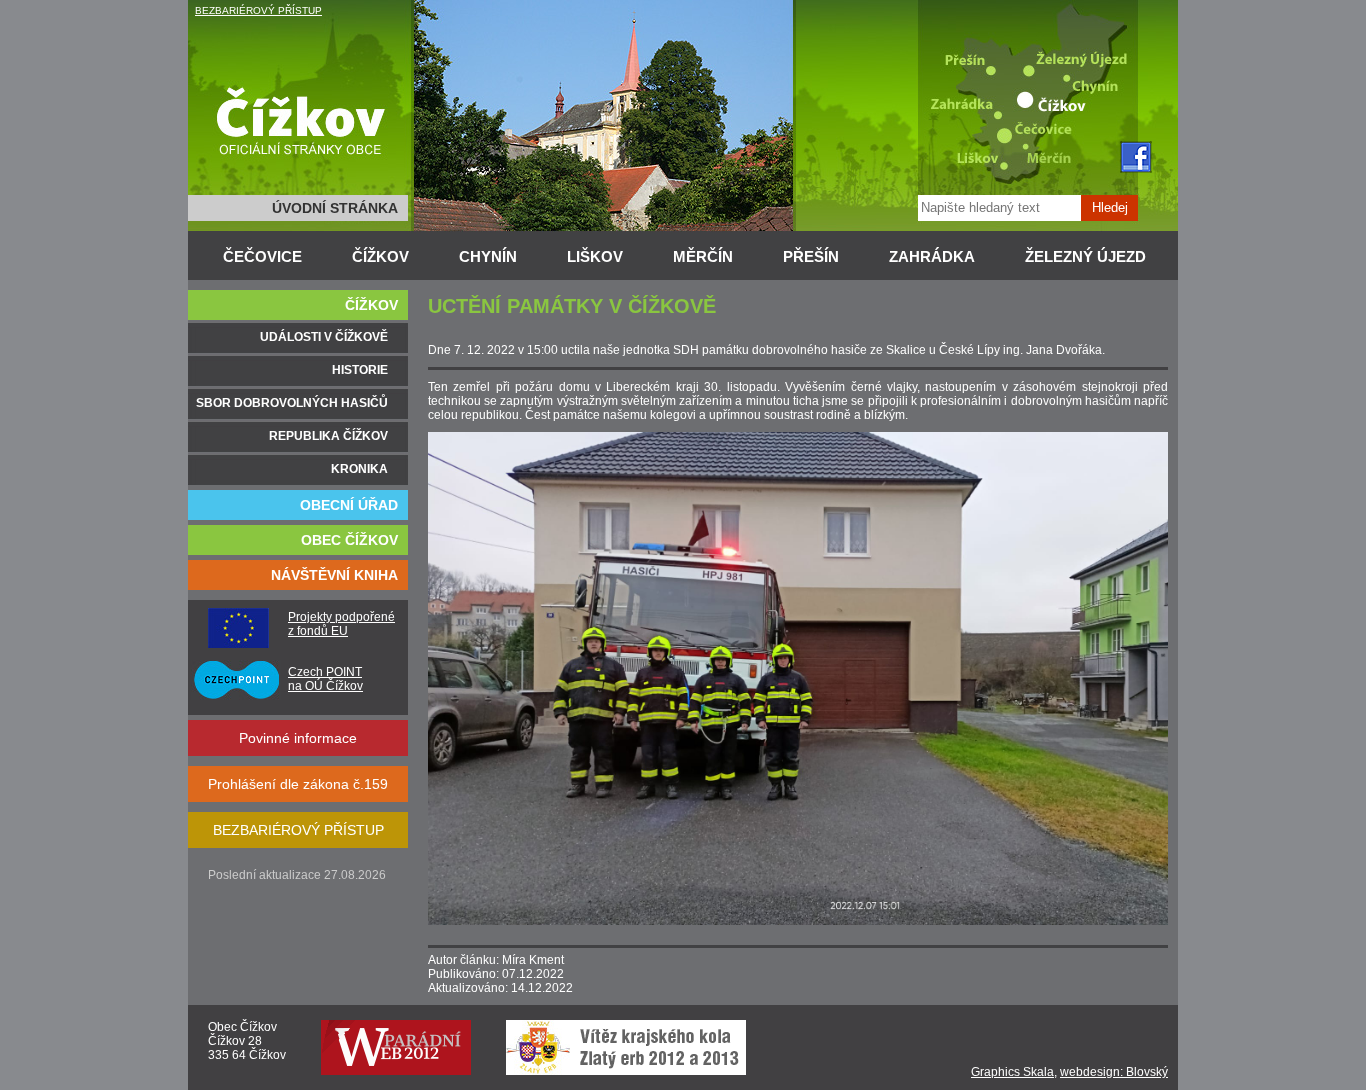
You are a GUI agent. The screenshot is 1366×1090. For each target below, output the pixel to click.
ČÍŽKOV (380, 256)
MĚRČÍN (703, 256)
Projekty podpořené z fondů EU (341, 624)
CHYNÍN (488, 256)
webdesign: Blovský (1114, 1072)
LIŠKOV (595, 256)
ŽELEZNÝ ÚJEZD (1085, 256)
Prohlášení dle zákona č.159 (298, 784)
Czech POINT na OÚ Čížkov (325, 679)
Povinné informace (298, 738)
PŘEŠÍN (811, 256)
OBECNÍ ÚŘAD (349, 505)
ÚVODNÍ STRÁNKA (335, 208)
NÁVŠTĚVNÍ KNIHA (334, 575)
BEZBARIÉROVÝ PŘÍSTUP (258, 10)
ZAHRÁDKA (932, 256)
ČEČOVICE (262, 256)
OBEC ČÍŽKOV (349, 540)
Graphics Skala (1012, 1072)
